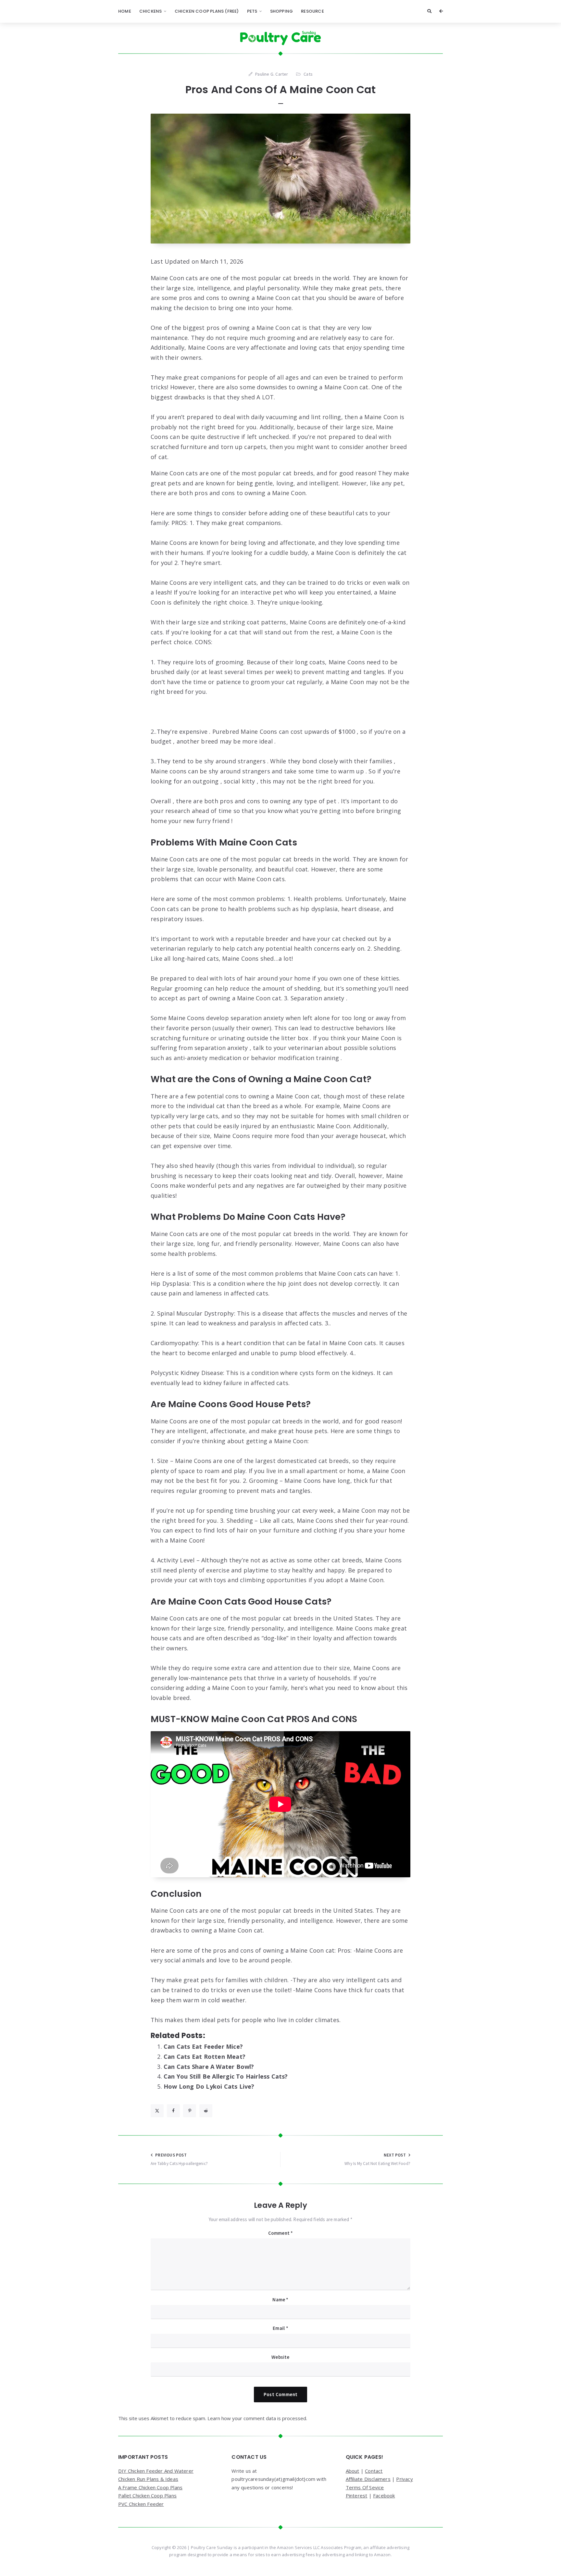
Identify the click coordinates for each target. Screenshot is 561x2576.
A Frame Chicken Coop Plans (150, 2487)
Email (280, 2328)
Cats (308, 74)
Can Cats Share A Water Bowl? (209, 2067)
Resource (312, 11)
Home (125, 11)
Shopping (282, 11)
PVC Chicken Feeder (141, 2504)
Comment (281, 2233)
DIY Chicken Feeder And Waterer (156, 2471)
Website (280, 2357)
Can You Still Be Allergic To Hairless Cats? (226, 2076)
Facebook (384, 2495)
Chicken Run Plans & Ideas (148, 2479)
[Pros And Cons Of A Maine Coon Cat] (280, 179)
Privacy (404, 2479)
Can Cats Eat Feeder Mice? (203, 2046)
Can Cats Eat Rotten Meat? (205, 2057)
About (353, 2471)
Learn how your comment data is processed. (257, 2418)
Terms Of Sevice (365, 2487)
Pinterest (357, 2495)
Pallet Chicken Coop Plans (147, 2495)
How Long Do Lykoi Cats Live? (209, 2086)
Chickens (151, 11)
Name (280, 2300)
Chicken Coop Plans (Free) (207, 11)
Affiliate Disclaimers (368, 2479)
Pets (252, 11)
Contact (374, 2471)
